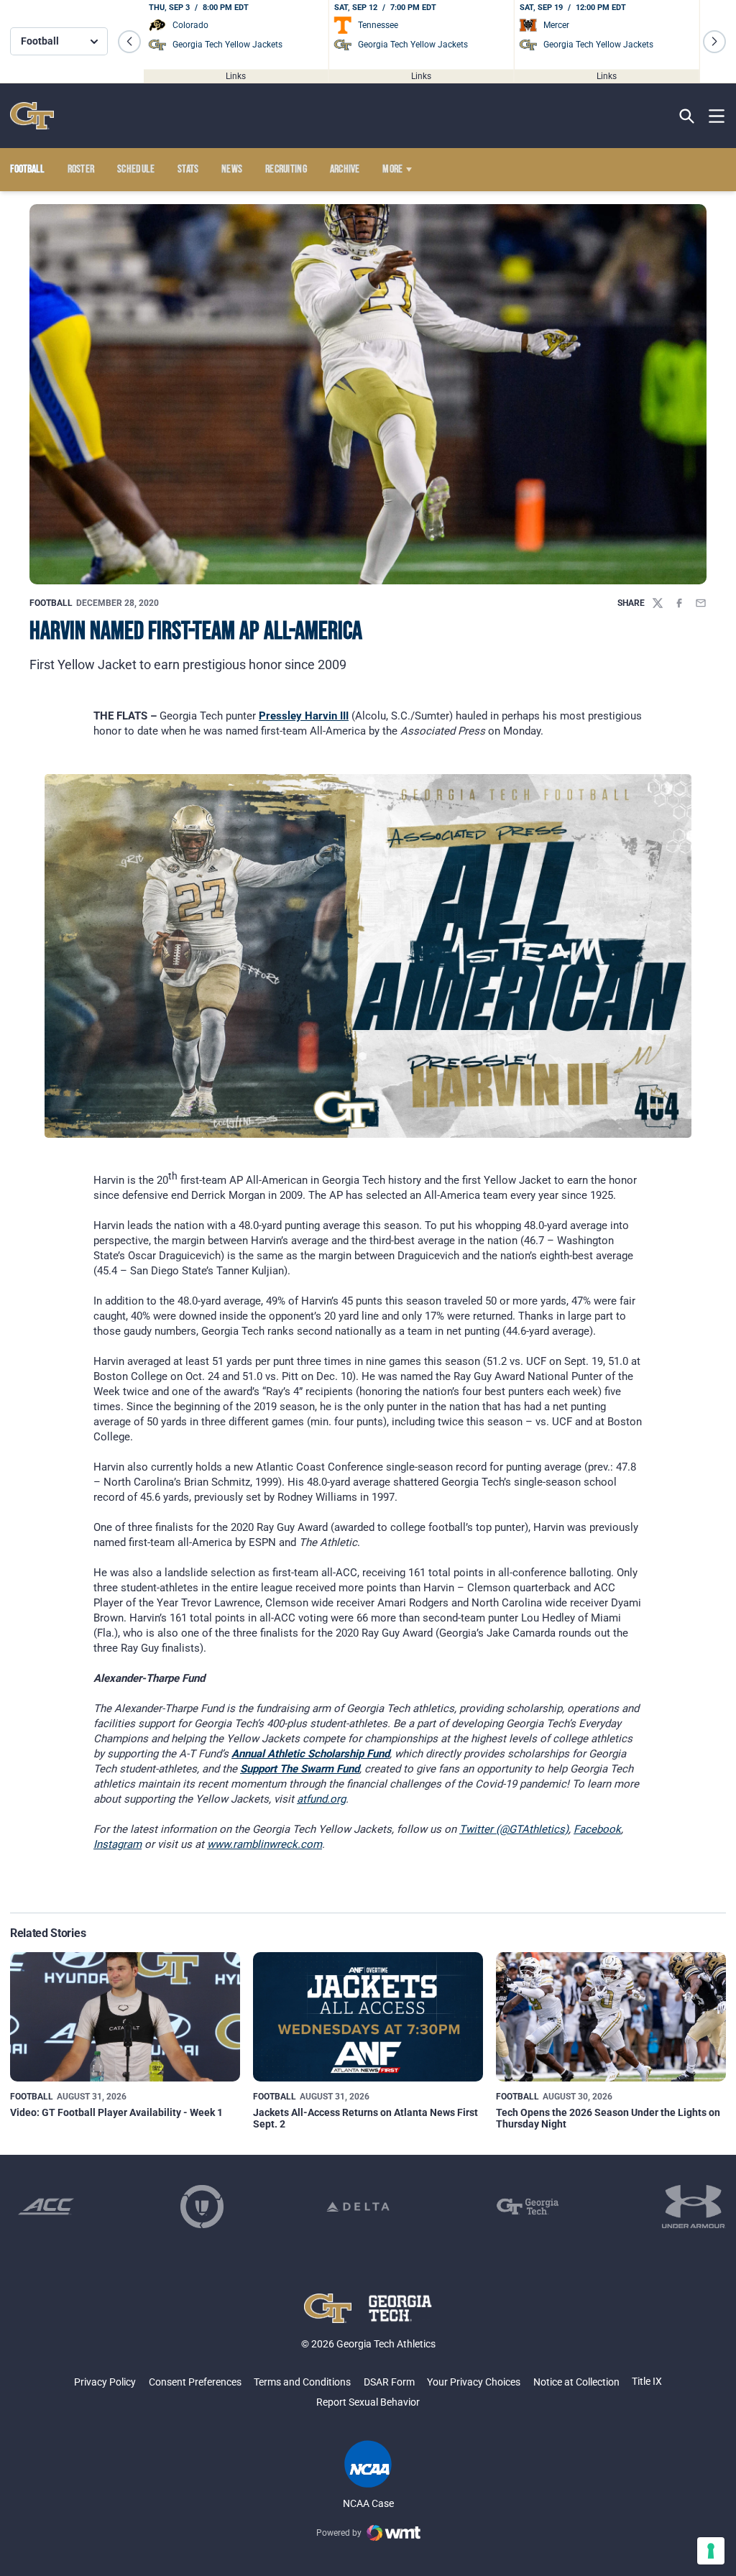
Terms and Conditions (302, 2382)
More (392, 170)
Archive (345, 170)
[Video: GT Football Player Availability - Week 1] (125, 2017)
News (232, 170)
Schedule (136, 170)
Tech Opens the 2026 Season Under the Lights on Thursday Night (608, 2118)
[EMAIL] (701, 603)
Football (51, 603)
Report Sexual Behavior (368, 2402)
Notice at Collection (576, 2382)
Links (236, 75)
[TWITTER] (658, 603)
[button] (129, 42)
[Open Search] (687, 116)
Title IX (647, 2381)
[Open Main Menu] (717, 116)
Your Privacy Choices (474, 2382)
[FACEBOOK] (679, 603)
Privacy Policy (105, 2382)
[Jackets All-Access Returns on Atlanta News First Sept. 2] (368, 2017)
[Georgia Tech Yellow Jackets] (32, 116)
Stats (188, 170)
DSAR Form (389, 2382)
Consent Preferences (195, 2382)
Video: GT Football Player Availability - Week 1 (116, 2112)
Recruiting (286, 170)
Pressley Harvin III (304, 716)
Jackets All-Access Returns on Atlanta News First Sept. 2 (365, 2118)
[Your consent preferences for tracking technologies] (711, 2551)
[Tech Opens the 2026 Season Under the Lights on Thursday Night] (611, 2017)
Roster (81, 170)
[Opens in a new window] (46, 2207)
